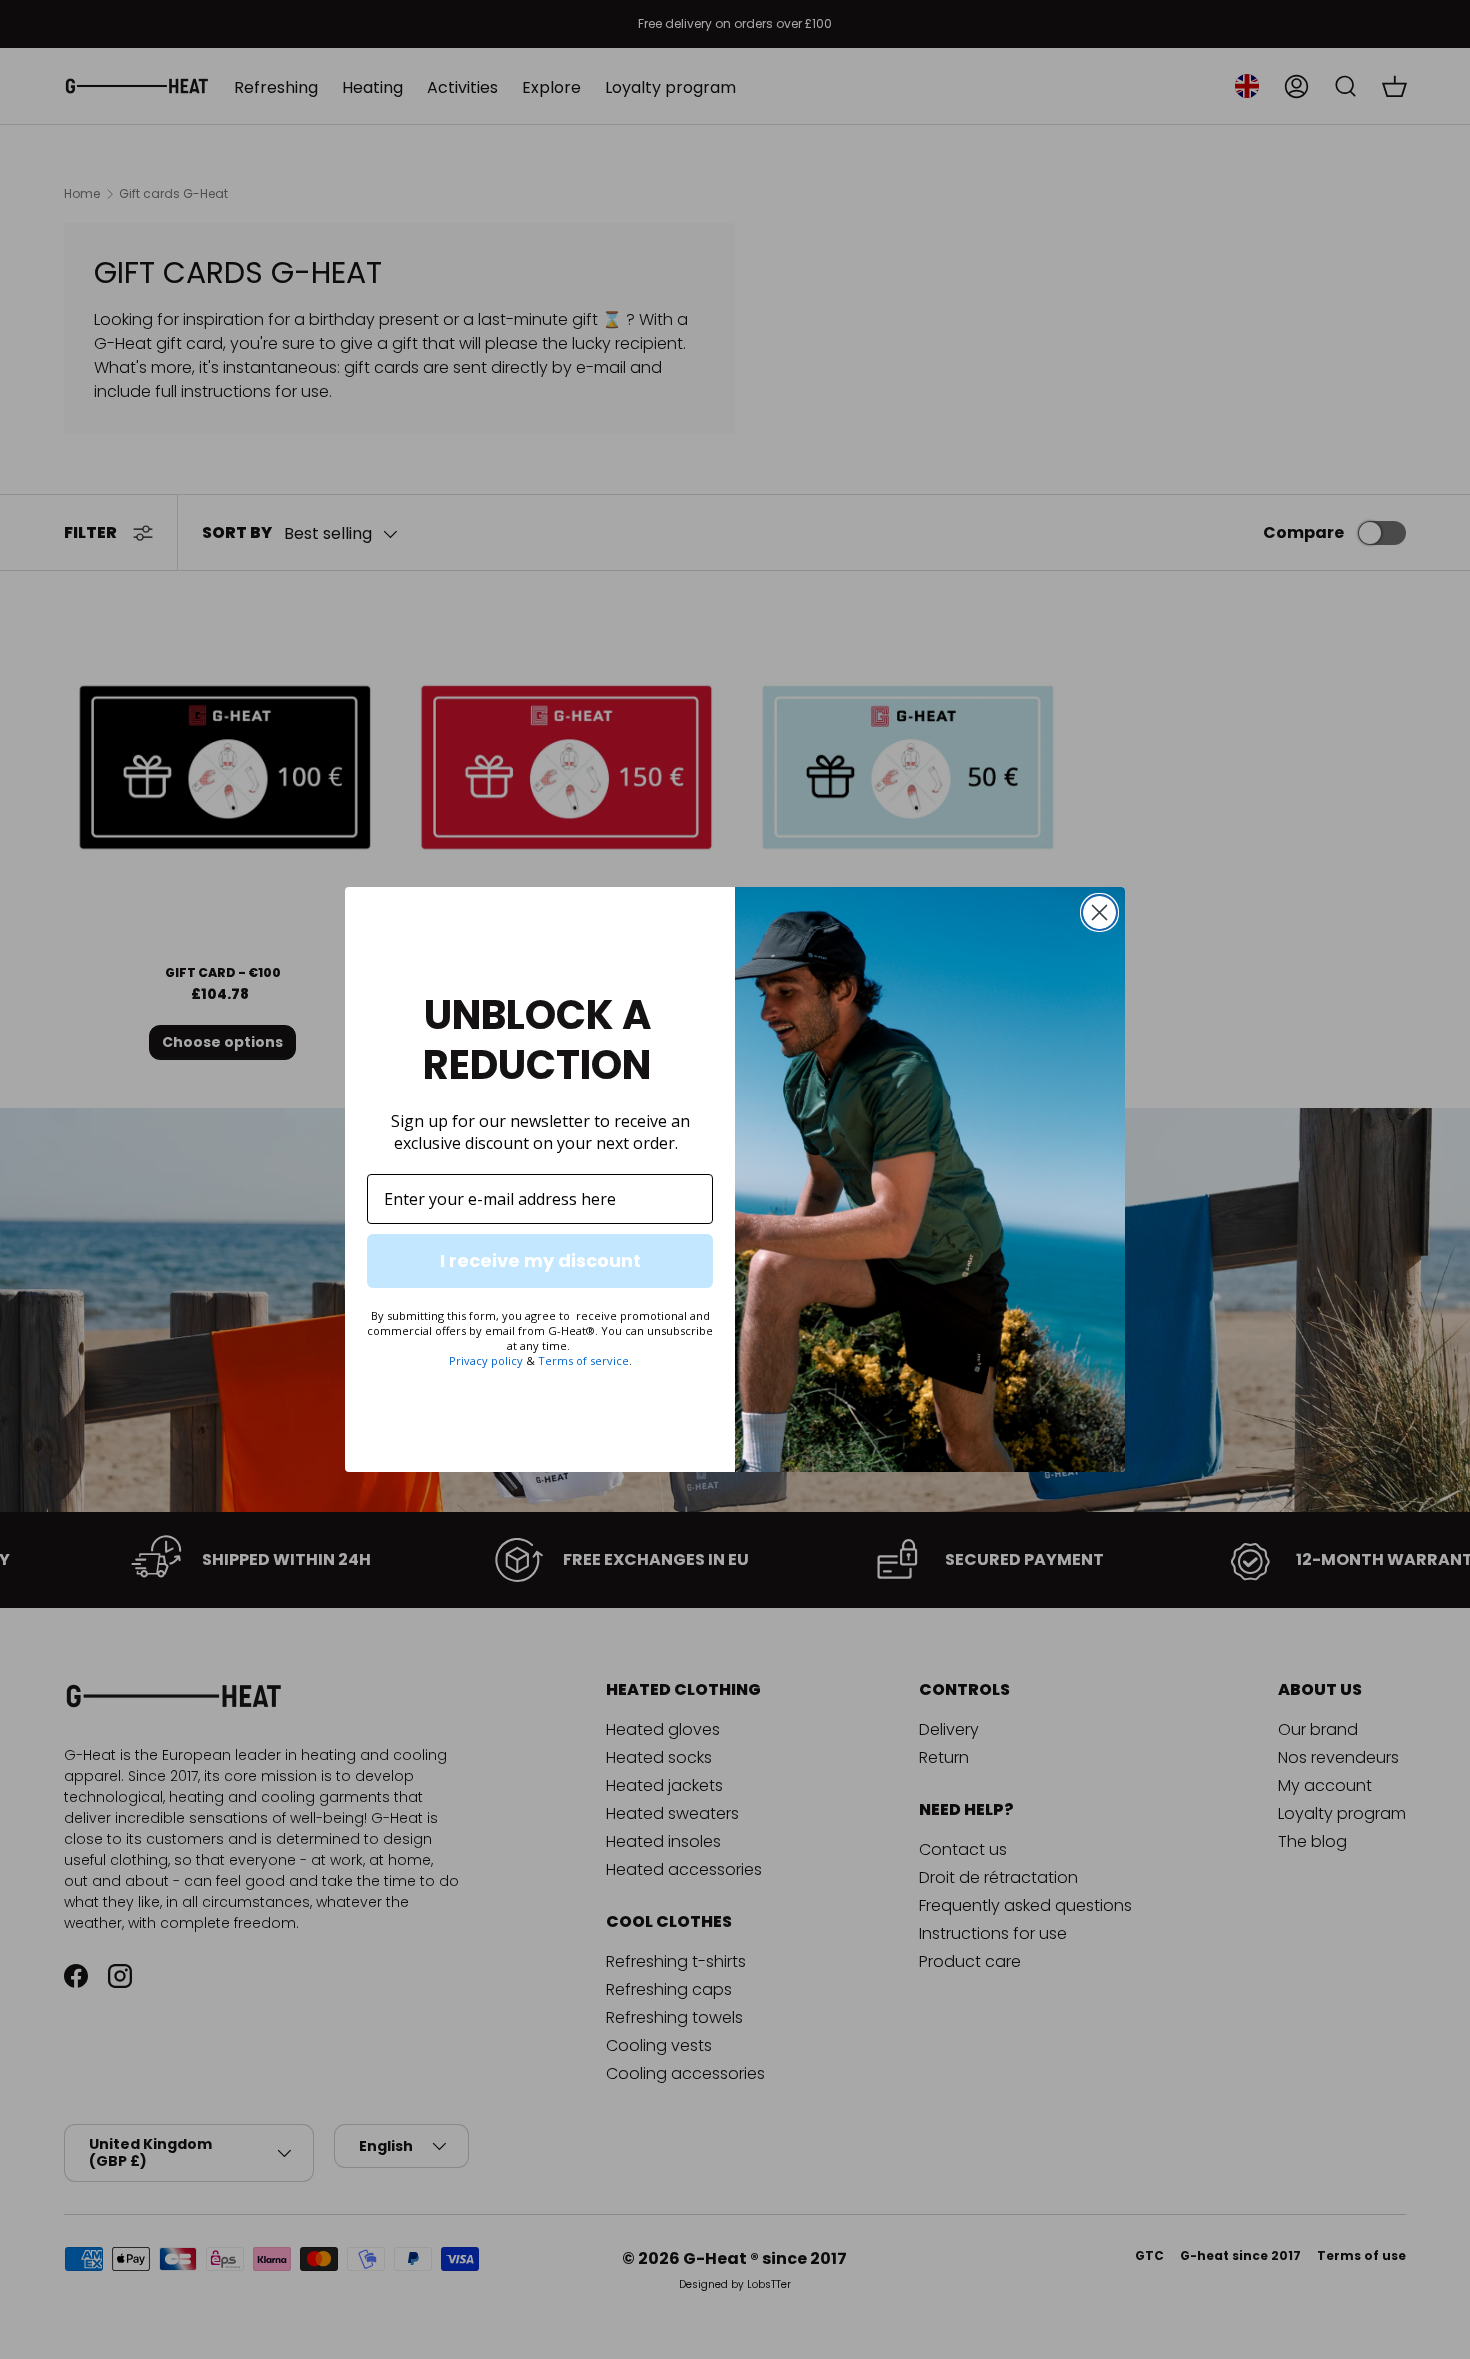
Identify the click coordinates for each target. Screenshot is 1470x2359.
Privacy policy (486, 1360)
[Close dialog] (1099, 912)
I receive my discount (540, 1260)
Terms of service (583, 1360)
